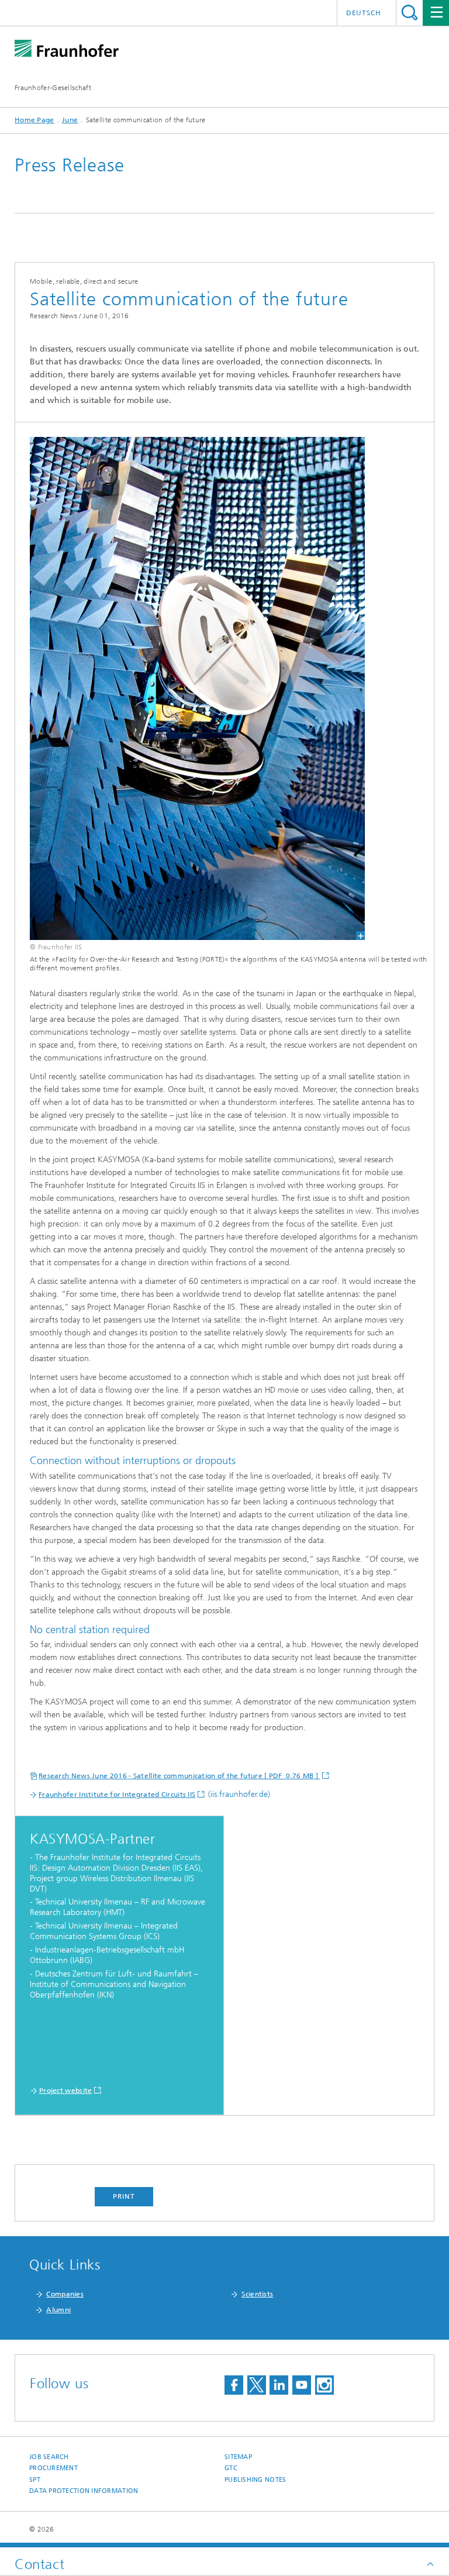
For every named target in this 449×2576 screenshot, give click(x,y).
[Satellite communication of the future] (190, 688)
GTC (231, 2468)
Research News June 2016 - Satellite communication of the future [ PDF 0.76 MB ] (179, 1776)
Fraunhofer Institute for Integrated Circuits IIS (117, 1795)
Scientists (257, 2294)
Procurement (53, 2468)
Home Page (34, 120)
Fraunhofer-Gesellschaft (53, 88)
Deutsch (364, 13)
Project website (66, 2091)
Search (410, 13)
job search (49, 2457)
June (70, 120)
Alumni (58, 2310)
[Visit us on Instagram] (324, 2385)
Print (124, 2196)
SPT (35, 2480)
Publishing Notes (255, 2480)
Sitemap (238, 2457)
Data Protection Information (84, 2491)
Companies (65, 2294)
